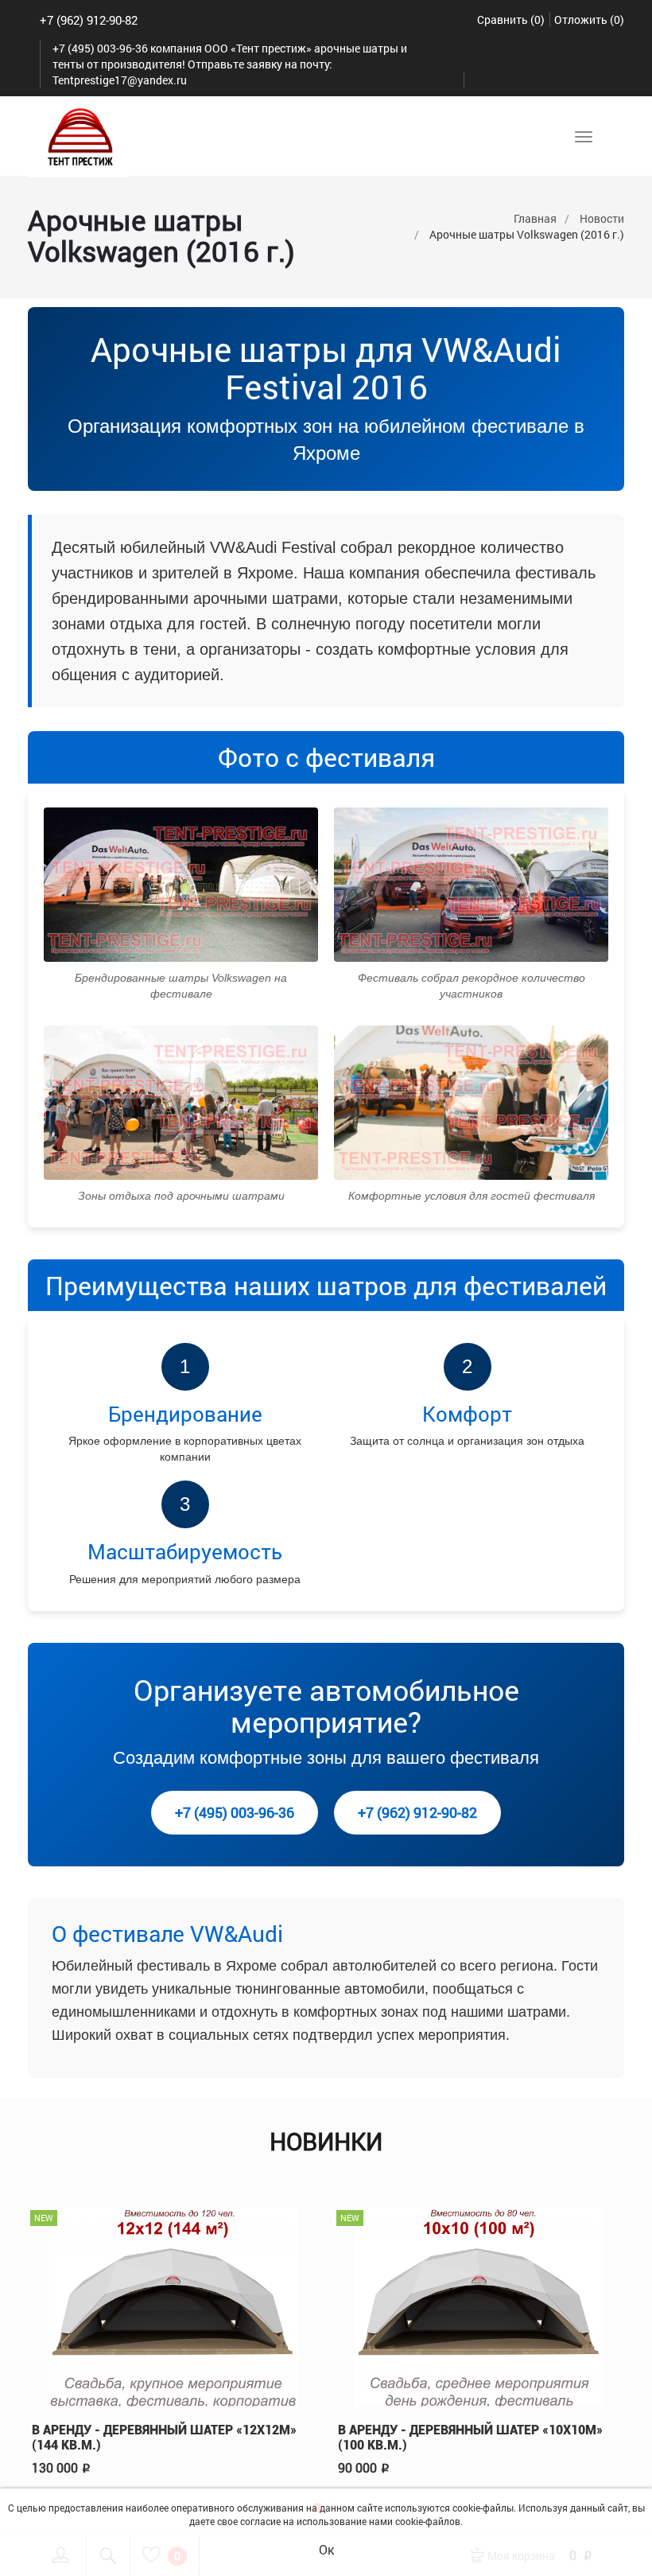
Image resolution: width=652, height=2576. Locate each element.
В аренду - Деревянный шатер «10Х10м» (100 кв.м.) (470, 2438)
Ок (326, 2549)
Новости (602, 218)
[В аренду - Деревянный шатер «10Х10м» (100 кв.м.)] (479, 2304)
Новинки (326, 2141)
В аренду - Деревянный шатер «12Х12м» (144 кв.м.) (164, 2438)
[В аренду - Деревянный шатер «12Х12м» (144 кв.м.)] (173, 2304)
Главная (535, 218)
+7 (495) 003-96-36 (235, 1812)
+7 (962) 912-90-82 (89, 20)
